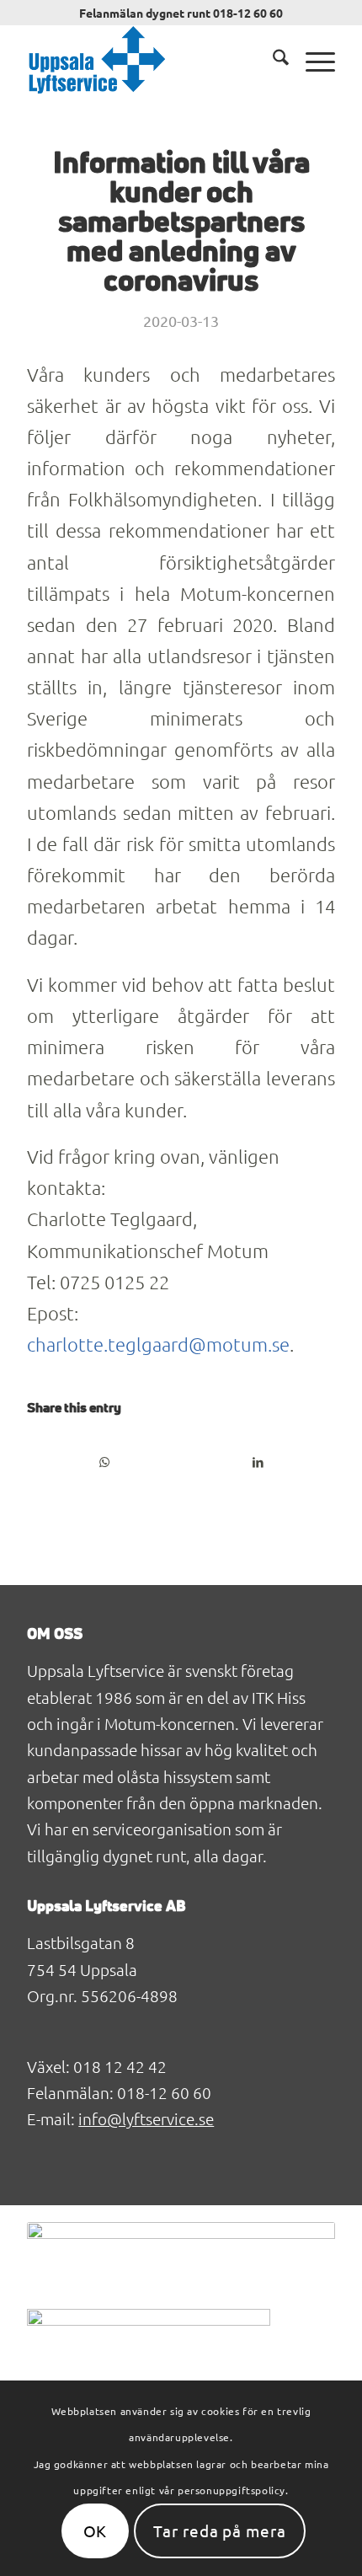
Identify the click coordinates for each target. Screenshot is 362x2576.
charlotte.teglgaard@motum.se (158, 1344)
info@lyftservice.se (146, 2118)
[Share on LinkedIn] (258, 1462)
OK (96, 2530)
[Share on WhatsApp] (104, 1462)
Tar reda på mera (220, 2530)
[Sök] (272, 60)
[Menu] (312, 60)
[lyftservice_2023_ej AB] (150, 60)
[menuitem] (272, 60)
